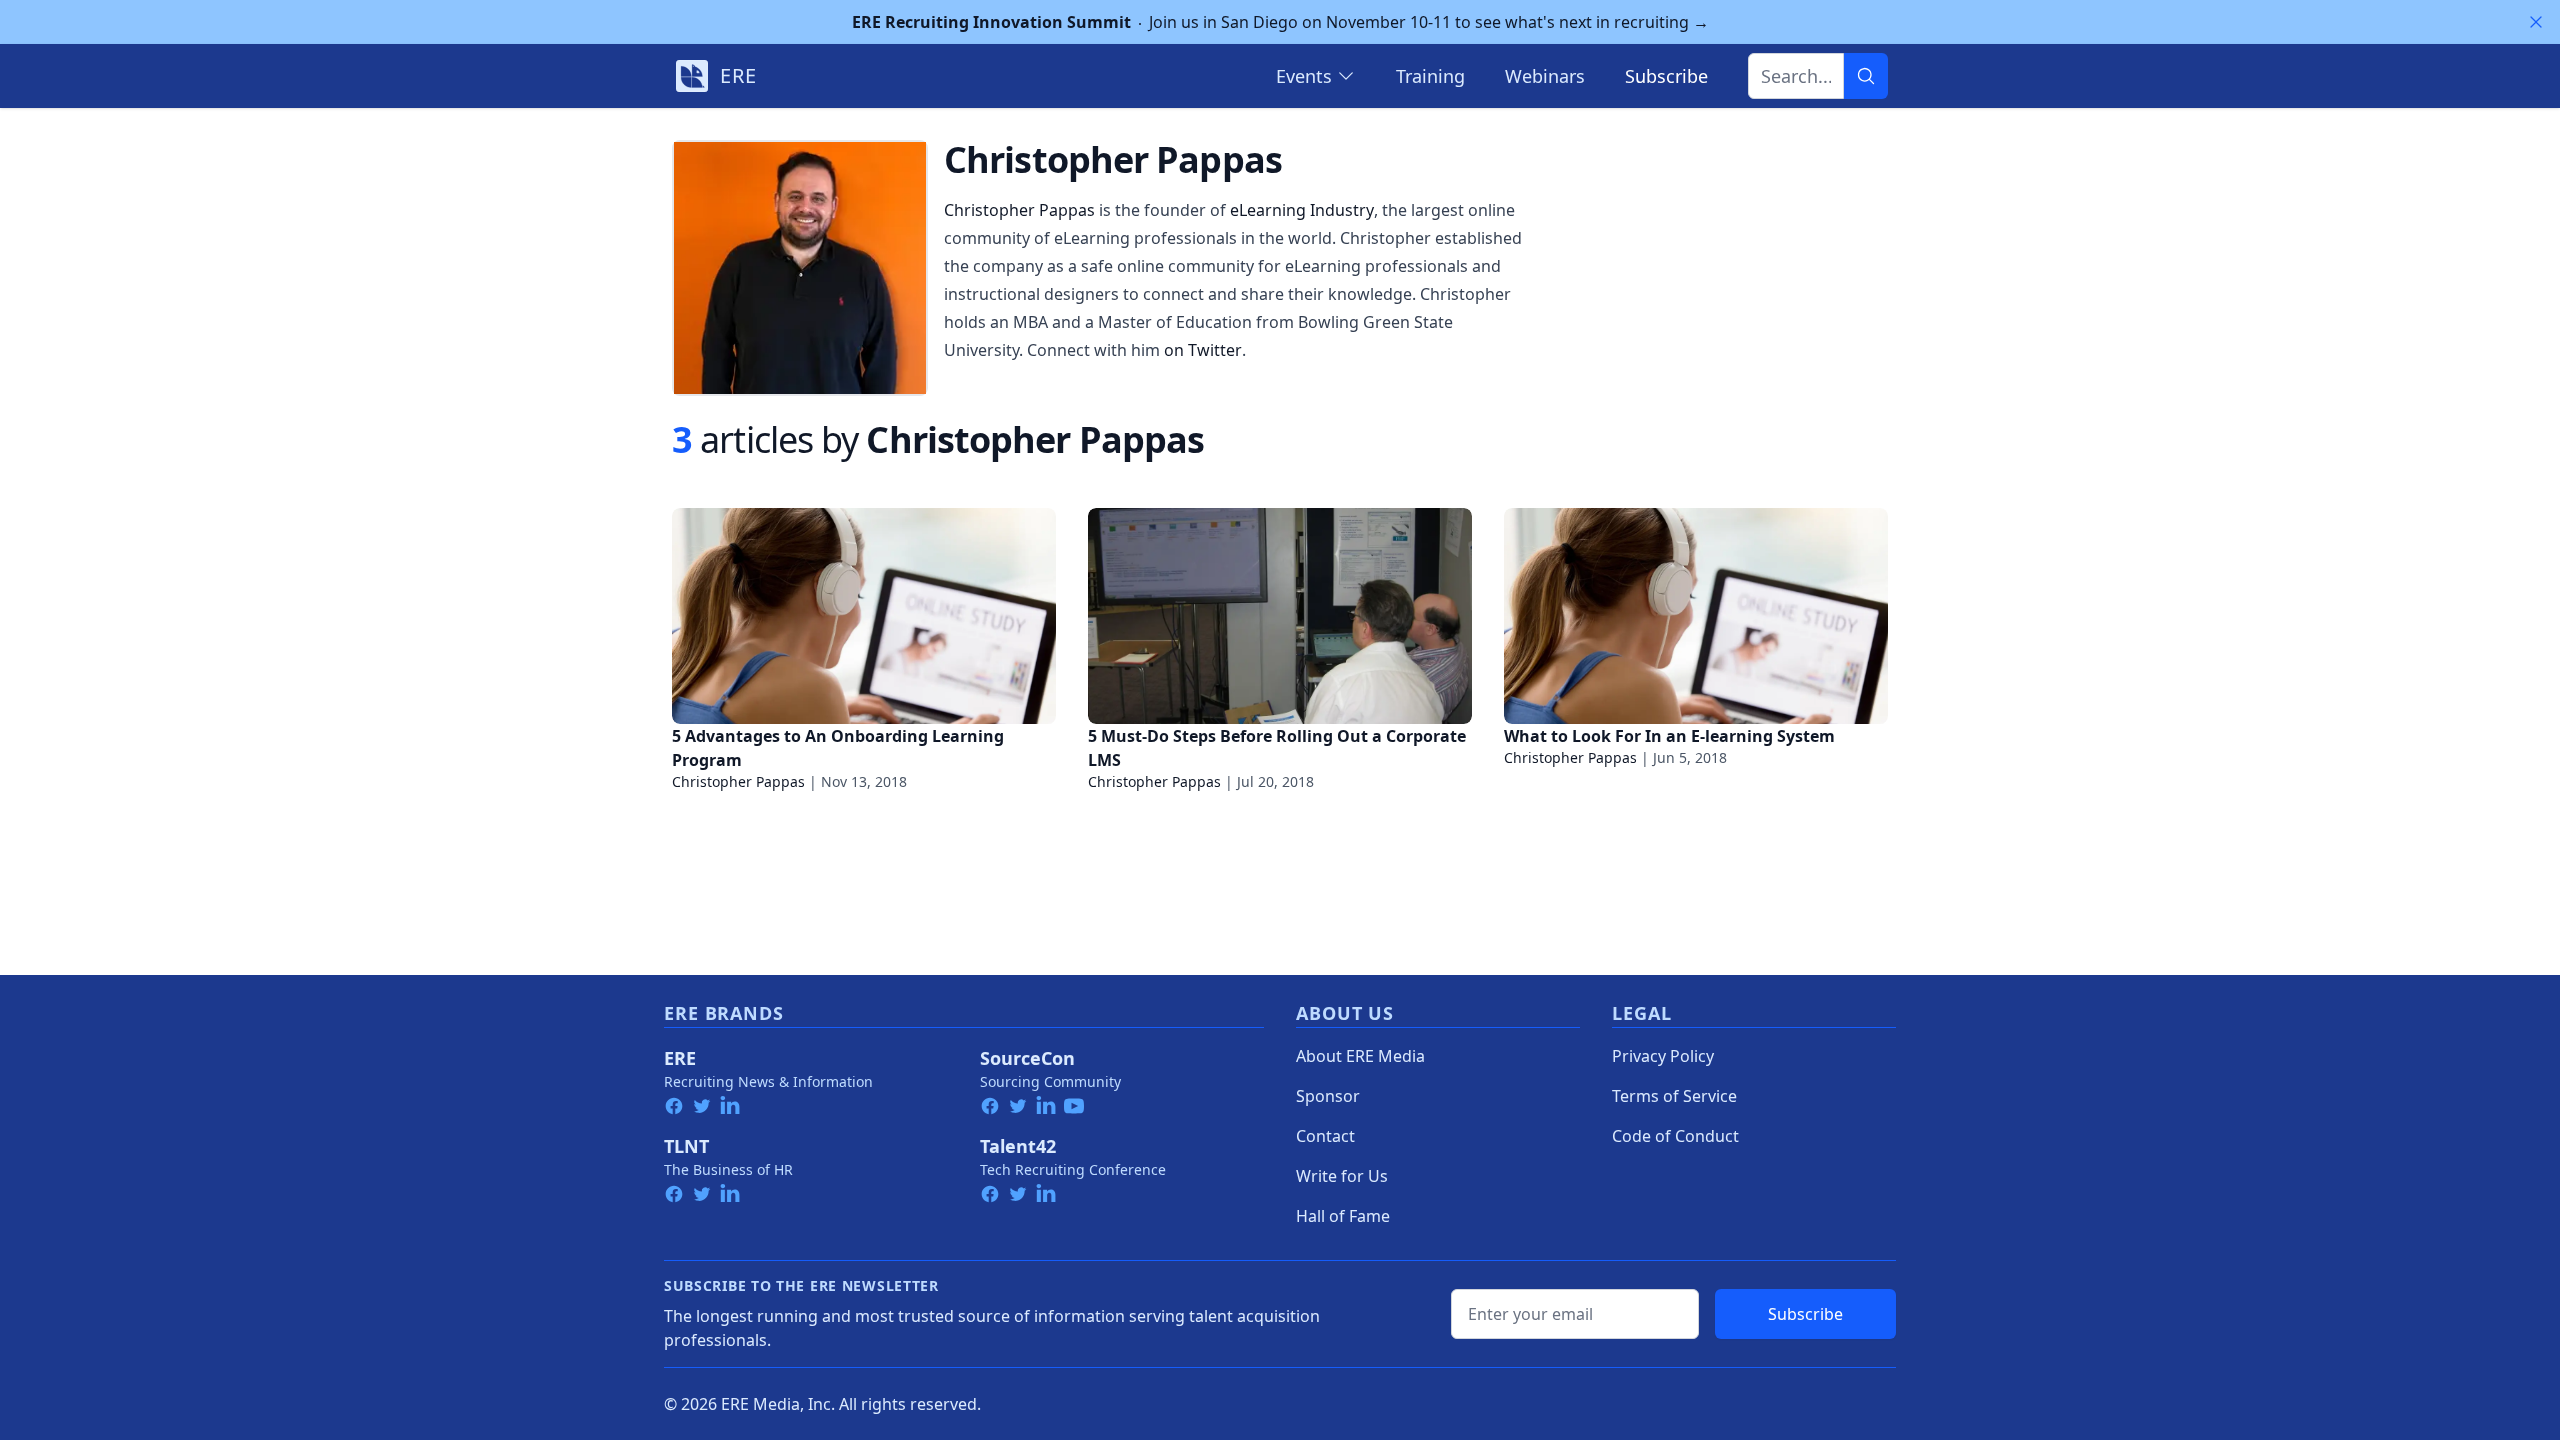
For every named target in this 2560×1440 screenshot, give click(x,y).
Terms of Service (1674, 1096)
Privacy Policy (1663, 1056)
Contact (1325, 1136)
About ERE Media (1360, 1056)
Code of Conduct (1675, 1136)
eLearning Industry (1302, 210)
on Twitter (1203, 350)
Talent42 (1018, 1146)
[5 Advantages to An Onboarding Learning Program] (864, 616)
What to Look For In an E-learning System (1669, 736)
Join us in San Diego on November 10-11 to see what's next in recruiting (1280, 22)
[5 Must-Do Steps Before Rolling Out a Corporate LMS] (1280, 616)
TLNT (686, 1146)
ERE (680, 1058)
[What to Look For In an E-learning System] (1696, 616)
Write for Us (1342, 1176)
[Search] (1866, 76)
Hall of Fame (1343, 1216)
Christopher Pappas (1019, 210)
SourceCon (1027, 1058)
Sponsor (1328, 1096)
